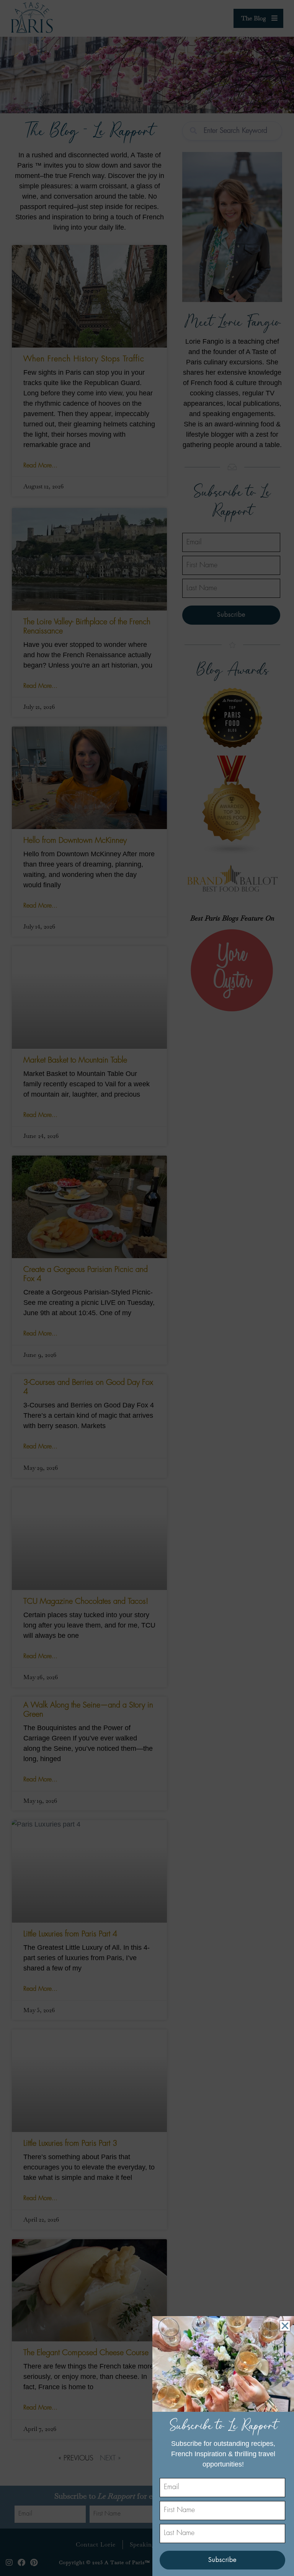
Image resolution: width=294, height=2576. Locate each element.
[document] (147, 1288)
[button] (285, 2326)
